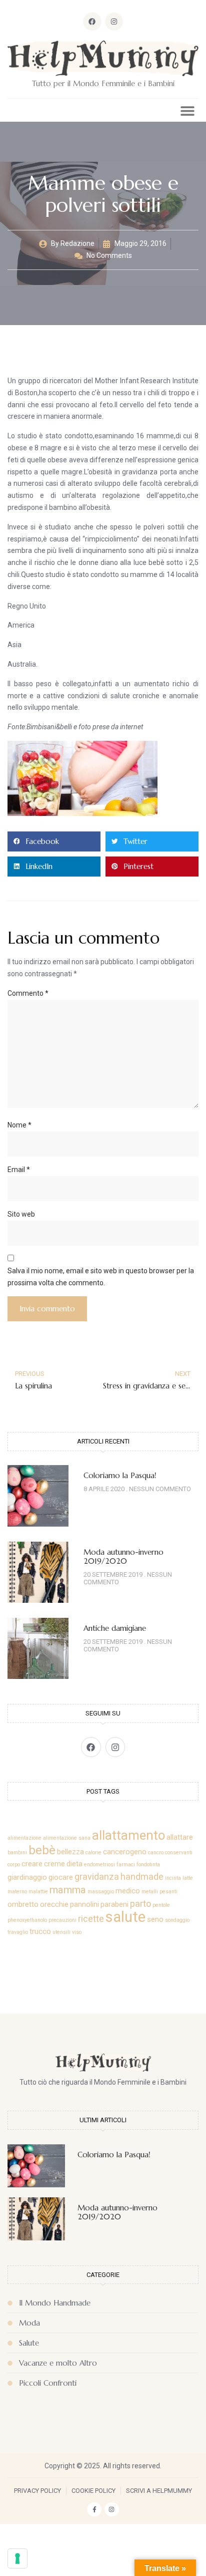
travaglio (18, 1932)
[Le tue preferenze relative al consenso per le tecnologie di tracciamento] (17, 2558)
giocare (61, 1877)
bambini (17, 1852)
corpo (14, 1865)
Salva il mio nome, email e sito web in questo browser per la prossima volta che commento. (101, 1277)
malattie (38, 1892)
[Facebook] (92, 22)
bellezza (70, 1852)
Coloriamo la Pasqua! (120, 1475)
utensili (61, 1932)
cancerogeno (125, 1852)
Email (19, 1170)
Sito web (21, 1214)
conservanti (179, 1852)
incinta (173, 1878)
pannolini (84, 1904)
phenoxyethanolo (27, 1920)
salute (125, 1917)
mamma (68, 1890)
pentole (161, 1905)
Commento (28, 993)
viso (77, 1932)
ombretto (23, 1904)
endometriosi (99, 1865)
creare (32, 1864)
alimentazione (24, 1838)
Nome (19, 1125)
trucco (40, 1931)
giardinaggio (27, 1877)
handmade (142, 1877)
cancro (156, 1852)
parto (140, 1904)
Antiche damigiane (115, 1628)
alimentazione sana (67, 1838)
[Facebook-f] (94, 2510)
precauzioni (62, 1920)
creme (54, 1864)
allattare (180, 1837)
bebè (42, 1850)
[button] (187, 110)
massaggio (101, 1892)
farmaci (126, 1865)
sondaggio (177, 1920)
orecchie (54, 1904)
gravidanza (97, 1877)
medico (128, 1891)
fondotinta (148, 1865)
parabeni (114, 1904)
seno (155, 1919)
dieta (74, 1864)
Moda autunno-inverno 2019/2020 (123, 1556)
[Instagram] (114, 22)
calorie (93, 1852)
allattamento (128, 1835)
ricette (91, 1919)
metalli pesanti (159, 1892)
